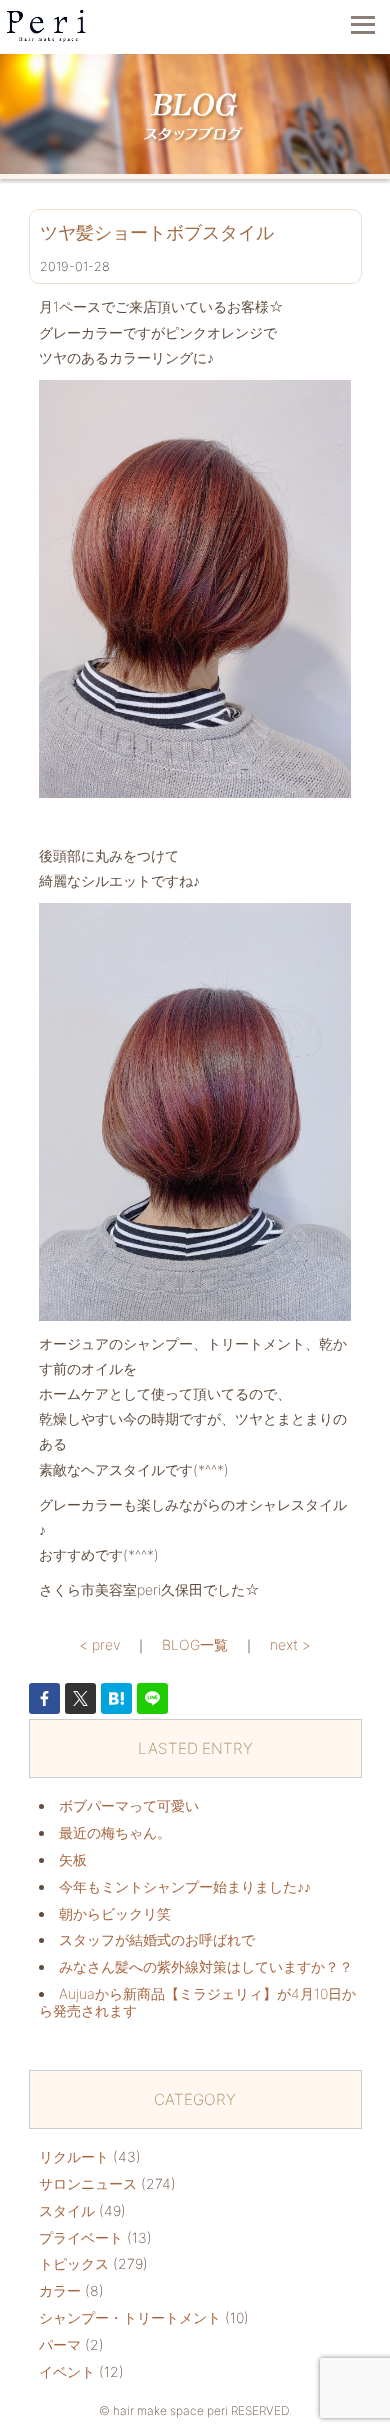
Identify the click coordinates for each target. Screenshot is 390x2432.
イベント (67, 2371)
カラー (60, 2290)
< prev (99, 1644)
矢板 (73, 1859)
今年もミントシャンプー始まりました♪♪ (185, 1886)
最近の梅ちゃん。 (115, 1832)
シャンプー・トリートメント (130, 2317)
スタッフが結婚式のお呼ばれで (157, 1939)
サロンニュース (88, 2183)
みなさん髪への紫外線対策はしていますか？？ (206, 1966)
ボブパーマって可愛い (129, 1805)
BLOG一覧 (195, 1644)
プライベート (81, 2237)
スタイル (67, 2210)
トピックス (74, 2263)
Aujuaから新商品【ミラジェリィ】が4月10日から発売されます (197, 2002)
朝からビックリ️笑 (115, 1913)
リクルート (74, 2156)
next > (290, 1644)
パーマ (60, 2344)
